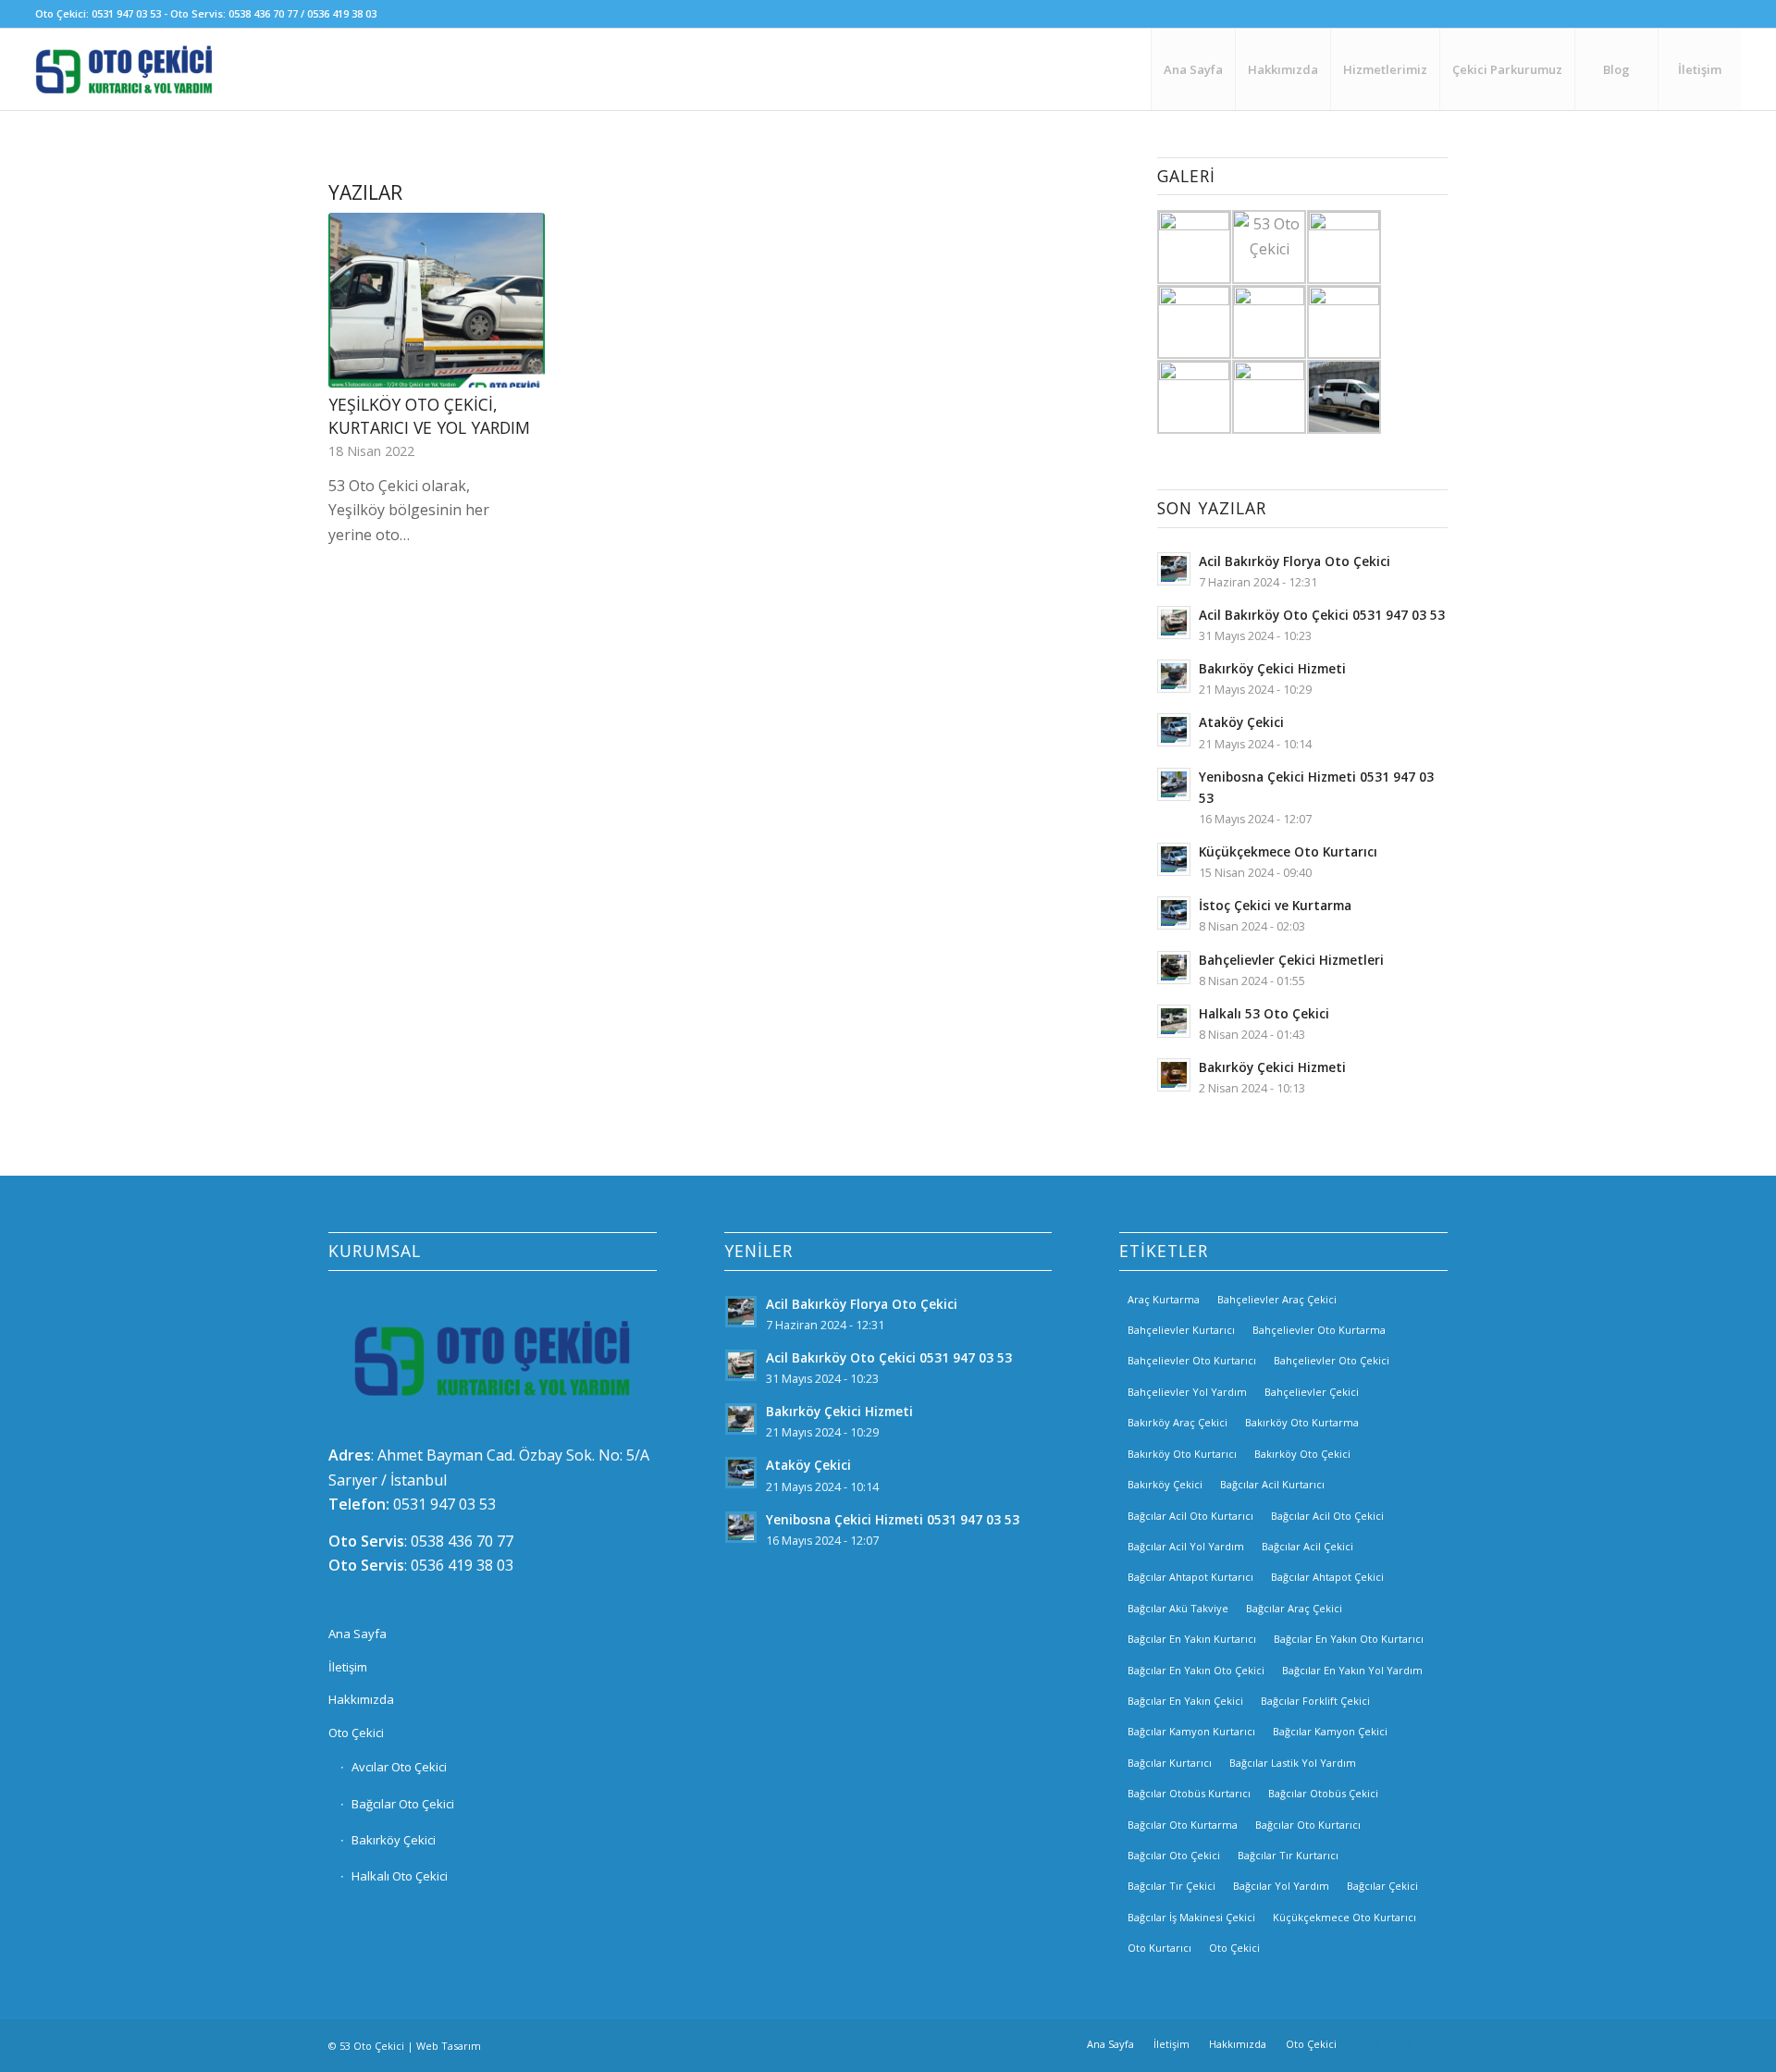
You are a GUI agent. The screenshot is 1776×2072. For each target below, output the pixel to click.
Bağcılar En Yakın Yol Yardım (1352, 1670)
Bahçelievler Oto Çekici (1332, 1360)
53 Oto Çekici (372, 2046)
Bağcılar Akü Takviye (1178, 1608)
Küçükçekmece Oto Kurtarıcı (1344, 1917)
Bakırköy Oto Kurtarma (1302, 1422)
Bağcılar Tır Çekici (1172, 1886)
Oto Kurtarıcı (1159, 1948)
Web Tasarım (449, 2046)
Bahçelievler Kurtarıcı (1181, 1330)
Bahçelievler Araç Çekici (1277, 1299)
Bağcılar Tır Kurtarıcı (1288, 1855)
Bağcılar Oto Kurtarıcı (1308, 1825)
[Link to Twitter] (1434, 2043)
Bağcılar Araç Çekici (1294, 1608)
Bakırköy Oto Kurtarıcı (1182, 1454)
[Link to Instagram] (1406, 2043)
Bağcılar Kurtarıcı (1170, 1763)
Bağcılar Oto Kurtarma (1183, 1825)
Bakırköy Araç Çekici (1178, 1422)
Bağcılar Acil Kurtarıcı (1272, 1484)
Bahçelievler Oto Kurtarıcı (1192, 1360)
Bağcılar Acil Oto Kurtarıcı (1190, 1516)
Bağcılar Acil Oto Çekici (1327, 1516)
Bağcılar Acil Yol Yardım (1186, 1546)
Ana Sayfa (358, 1634)
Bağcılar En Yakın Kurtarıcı (1192, 1639)
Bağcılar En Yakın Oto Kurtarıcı (1349, 1639)
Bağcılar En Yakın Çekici (1185, 1701)
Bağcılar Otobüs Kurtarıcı (1189, 1793)
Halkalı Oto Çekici (400, 1876)
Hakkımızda (361, 1699)
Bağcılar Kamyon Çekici (1330, 1731)
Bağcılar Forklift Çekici (1315, 1701)
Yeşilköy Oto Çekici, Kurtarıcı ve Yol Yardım (429, 416)
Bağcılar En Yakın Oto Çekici (1196, 1670)
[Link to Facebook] (1378, 2043)
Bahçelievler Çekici (1312, 1392)
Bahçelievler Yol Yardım (1187, 1392)
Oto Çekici (356, 1733)
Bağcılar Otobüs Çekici (1323, 1793)
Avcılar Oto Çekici (399, 1767)
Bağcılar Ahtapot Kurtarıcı (1190, 1577)
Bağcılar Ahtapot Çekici (1327, 1577)
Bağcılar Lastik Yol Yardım (1293, 1763)
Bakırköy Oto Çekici (1302, 1454)
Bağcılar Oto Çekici (403, 1804)
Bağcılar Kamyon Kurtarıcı (1191, 1731)
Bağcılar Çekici (1382, 1886)
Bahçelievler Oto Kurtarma (1319, 1330)
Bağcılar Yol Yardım (1281, 1886)
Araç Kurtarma (1164, 1299)
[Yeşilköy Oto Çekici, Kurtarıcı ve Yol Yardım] (437, 300)
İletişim (348, 1667)
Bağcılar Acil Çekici (1307, 1546)
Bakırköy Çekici (394, 1840)
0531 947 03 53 (444, 1504)
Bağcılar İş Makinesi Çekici (1191, 1917)
